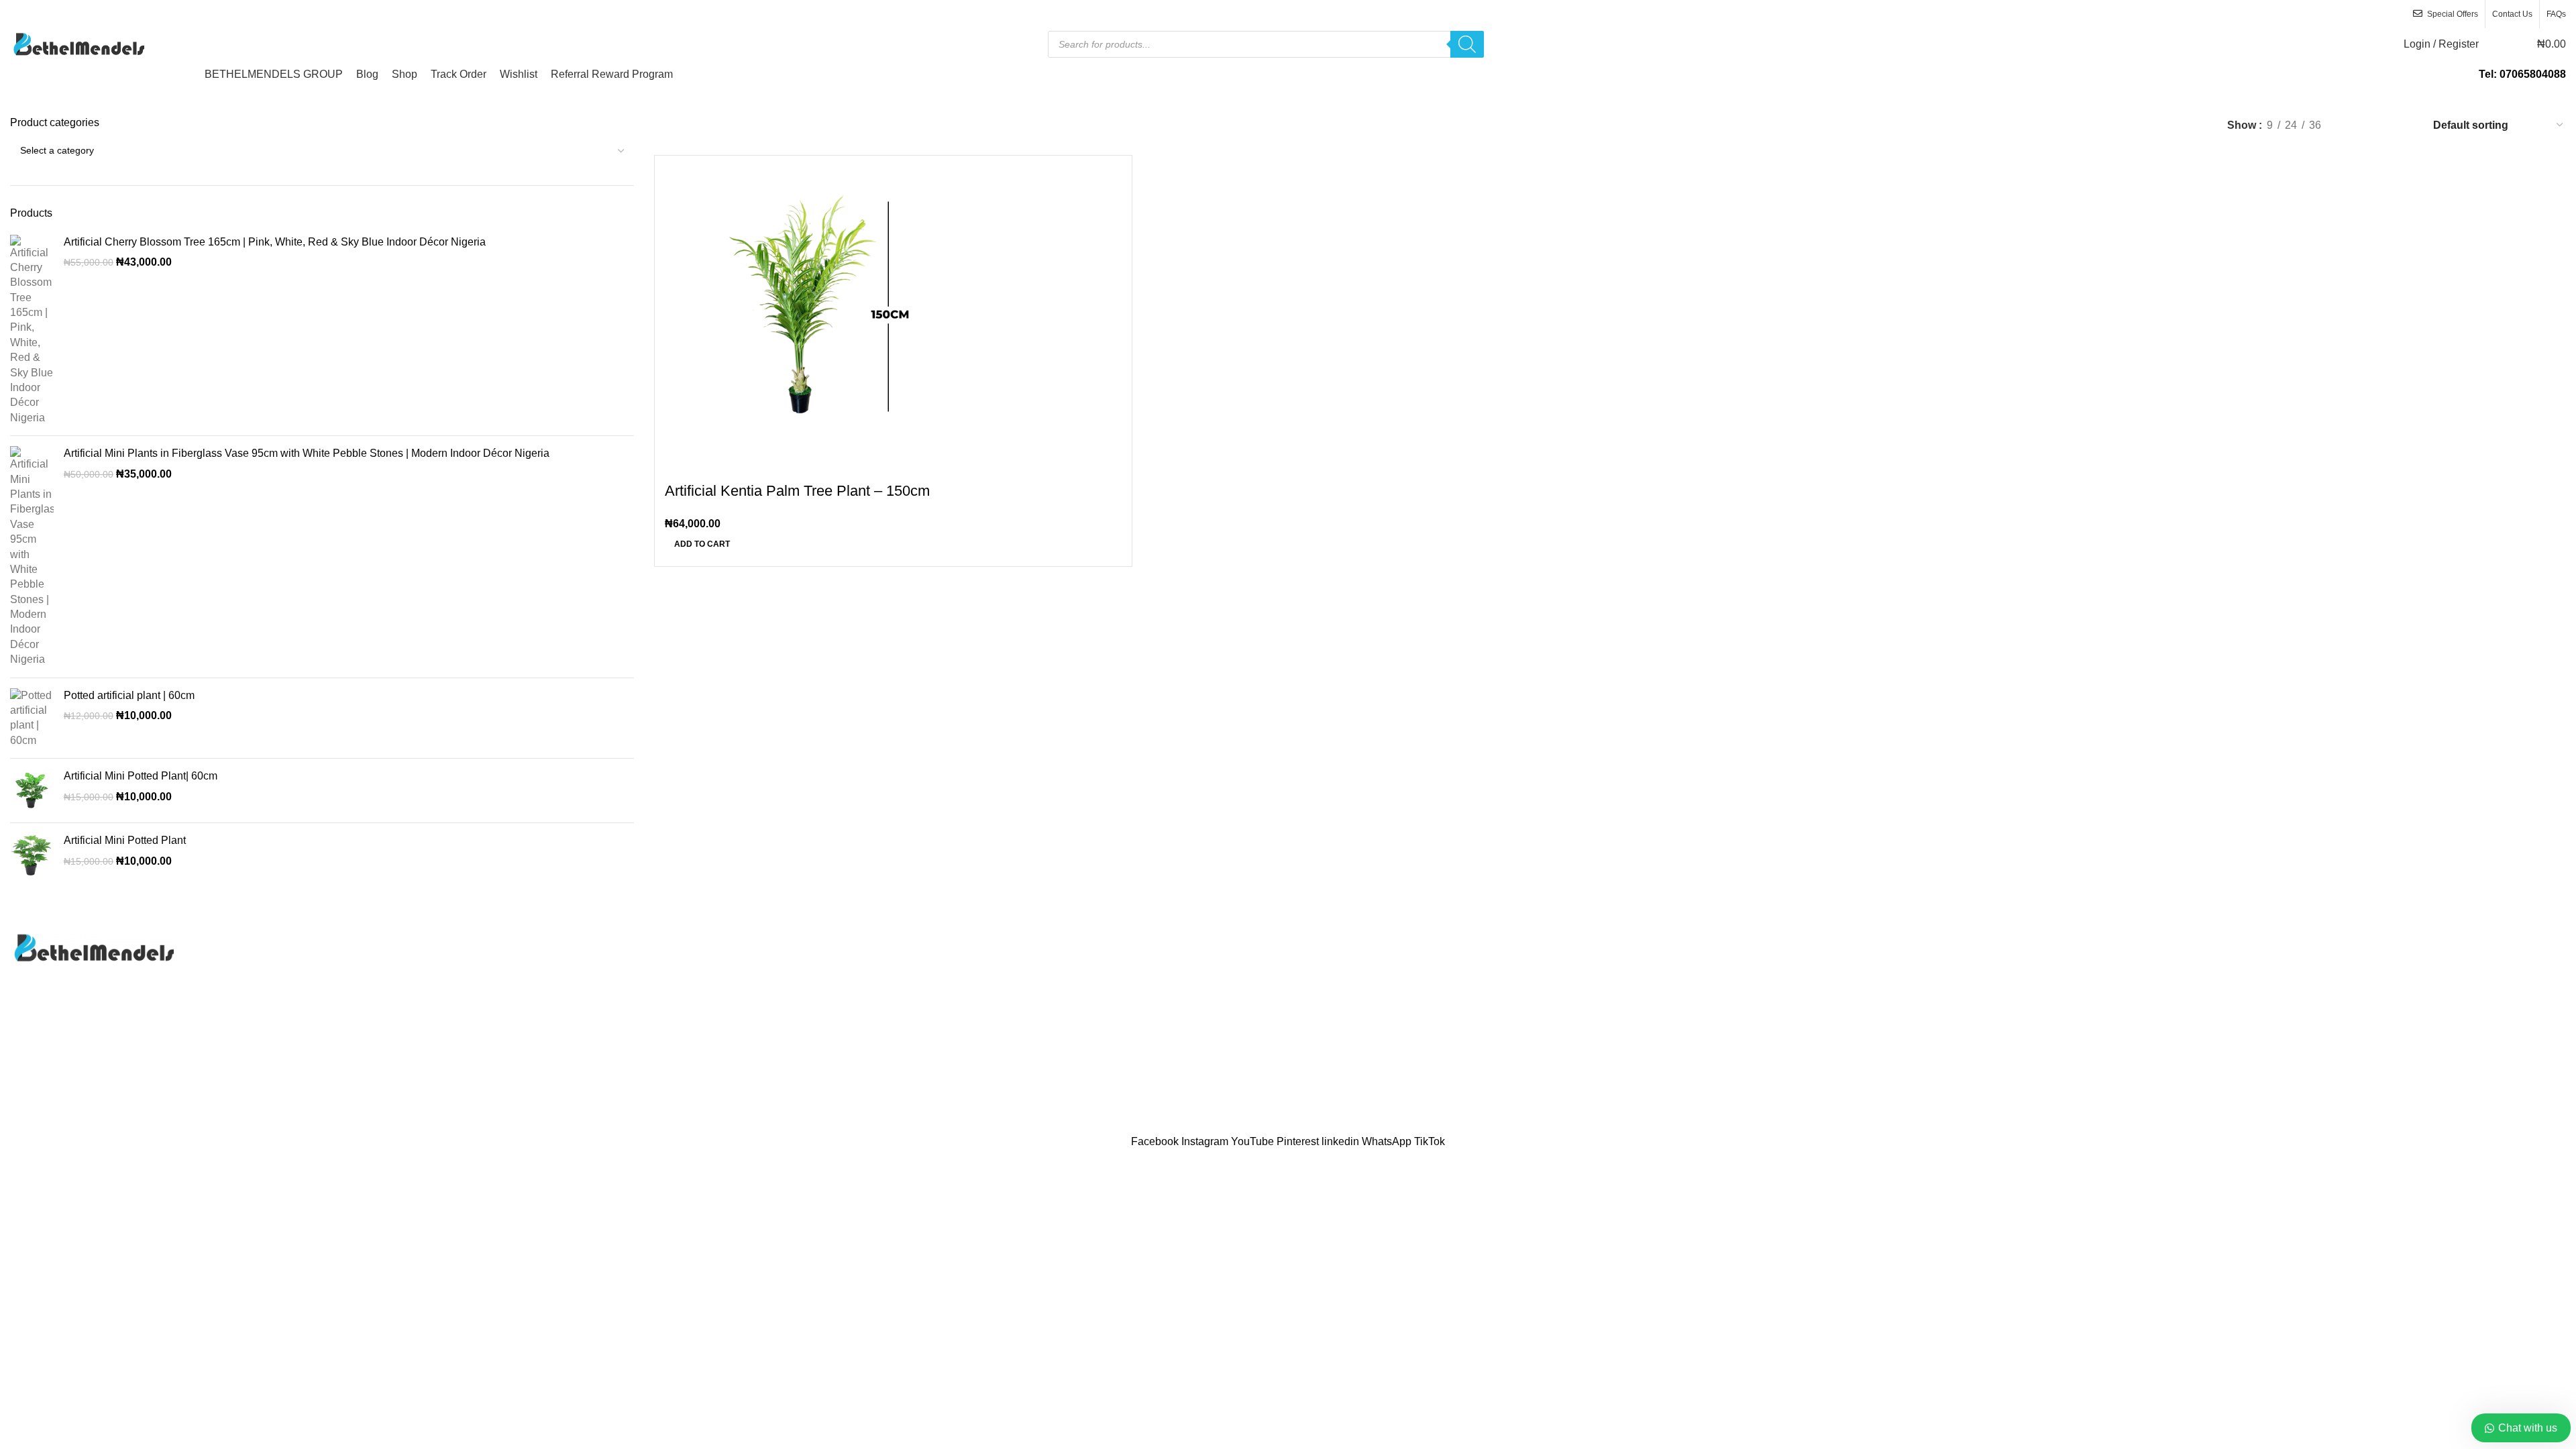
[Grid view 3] (2379, 125)
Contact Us (1325, 964)
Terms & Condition (2201, 1039)
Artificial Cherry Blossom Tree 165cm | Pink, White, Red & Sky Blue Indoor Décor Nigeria (275, 242)
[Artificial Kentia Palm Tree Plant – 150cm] (806, 306)
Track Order (1326, 1015)
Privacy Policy (1332, 989)
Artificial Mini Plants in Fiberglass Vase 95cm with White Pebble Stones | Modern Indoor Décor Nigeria (307, 453)
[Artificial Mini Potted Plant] (32, 855)
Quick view (718, 464)
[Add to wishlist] (754, 464)
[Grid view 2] (2354, 125)
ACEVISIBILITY (1410, 1125)
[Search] (1467, 44)
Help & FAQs (2188, 964)
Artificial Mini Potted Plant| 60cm (141, 776)
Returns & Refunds (2202, 1015)
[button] (702, 544)
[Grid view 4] (2404, 125)
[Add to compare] (682, 464)
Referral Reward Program (1359, 1065)
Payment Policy (2194, 989)
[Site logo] (77, 43)
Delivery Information (2204, 940)
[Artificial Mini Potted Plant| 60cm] (32, 791)
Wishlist (1317, 1039)
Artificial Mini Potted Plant (125, 840)
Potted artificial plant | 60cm (129, 695)
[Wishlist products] (2498, 44)
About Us (1320, 940)
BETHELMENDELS (1252, 1125)
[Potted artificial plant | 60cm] (32, 718)
